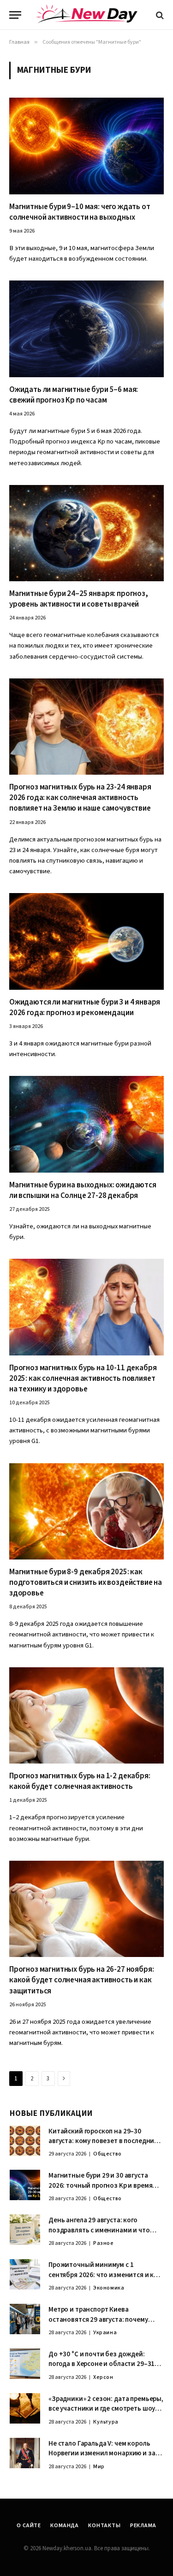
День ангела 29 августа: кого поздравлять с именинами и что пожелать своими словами (99, 2230)
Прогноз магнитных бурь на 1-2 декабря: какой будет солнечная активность (80, 1781)
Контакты (104, 2526)
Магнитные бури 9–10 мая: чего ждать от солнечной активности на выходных (80, 212)
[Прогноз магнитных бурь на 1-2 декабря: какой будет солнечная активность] (86, 1715)
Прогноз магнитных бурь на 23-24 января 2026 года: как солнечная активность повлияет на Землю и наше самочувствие (80, 798)
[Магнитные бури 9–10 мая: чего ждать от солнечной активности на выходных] (86, 146)
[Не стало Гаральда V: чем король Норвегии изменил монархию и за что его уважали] (25, 2453)
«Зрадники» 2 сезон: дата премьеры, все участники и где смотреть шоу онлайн (106, 2409)
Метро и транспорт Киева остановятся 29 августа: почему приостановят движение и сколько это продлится (104, 2324)
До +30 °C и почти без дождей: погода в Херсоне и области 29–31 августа (101, 2364)
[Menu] (15, 15)
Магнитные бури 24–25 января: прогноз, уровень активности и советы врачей (79, 599)
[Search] (159, 15)
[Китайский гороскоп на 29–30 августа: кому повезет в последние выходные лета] (25, 2141)
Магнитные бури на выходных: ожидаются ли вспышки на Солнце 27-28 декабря (83, 1190)
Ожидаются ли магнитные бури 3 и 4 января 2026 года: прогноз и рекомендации (85, 1008)
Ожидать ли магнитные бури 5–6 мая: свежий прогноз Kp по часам (74, 395)
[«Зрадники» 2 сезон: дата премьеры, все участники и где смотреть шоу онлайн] (25, 2408)
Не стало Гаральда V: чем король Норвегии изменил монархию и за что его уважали (102, 2453)
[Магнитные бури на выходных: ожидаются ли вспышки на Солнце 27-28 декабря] (86, 1124)
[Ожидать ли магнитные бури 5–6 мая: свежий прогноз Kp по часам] (86, 329)
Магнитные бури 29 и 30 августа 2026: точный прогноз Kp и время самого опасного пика (100, 2185)
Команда (65, 2526)
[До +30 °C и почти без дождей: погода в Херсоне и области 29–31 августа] (25, 2364)
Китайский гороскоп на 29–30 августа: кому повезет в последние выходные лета (103, 2141)
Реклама (143, 2526)
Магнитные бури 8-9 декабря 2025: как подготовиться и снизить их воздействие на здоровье (86, 1583)
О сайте (29, 2526)
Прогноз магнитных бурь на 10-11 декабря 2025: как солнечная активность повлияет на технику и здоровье (83, 1379)
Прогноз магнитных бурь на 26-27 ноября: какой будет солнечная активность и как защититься (81, 1980)
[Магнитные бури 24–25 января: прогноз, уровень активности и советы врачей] (86, 533)
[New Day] (87, 15)
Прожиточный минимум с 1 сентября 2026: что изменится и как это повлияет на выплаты (105, 2275)
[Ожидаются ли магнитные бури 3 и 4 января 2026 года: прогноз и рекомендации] (86, 941)
